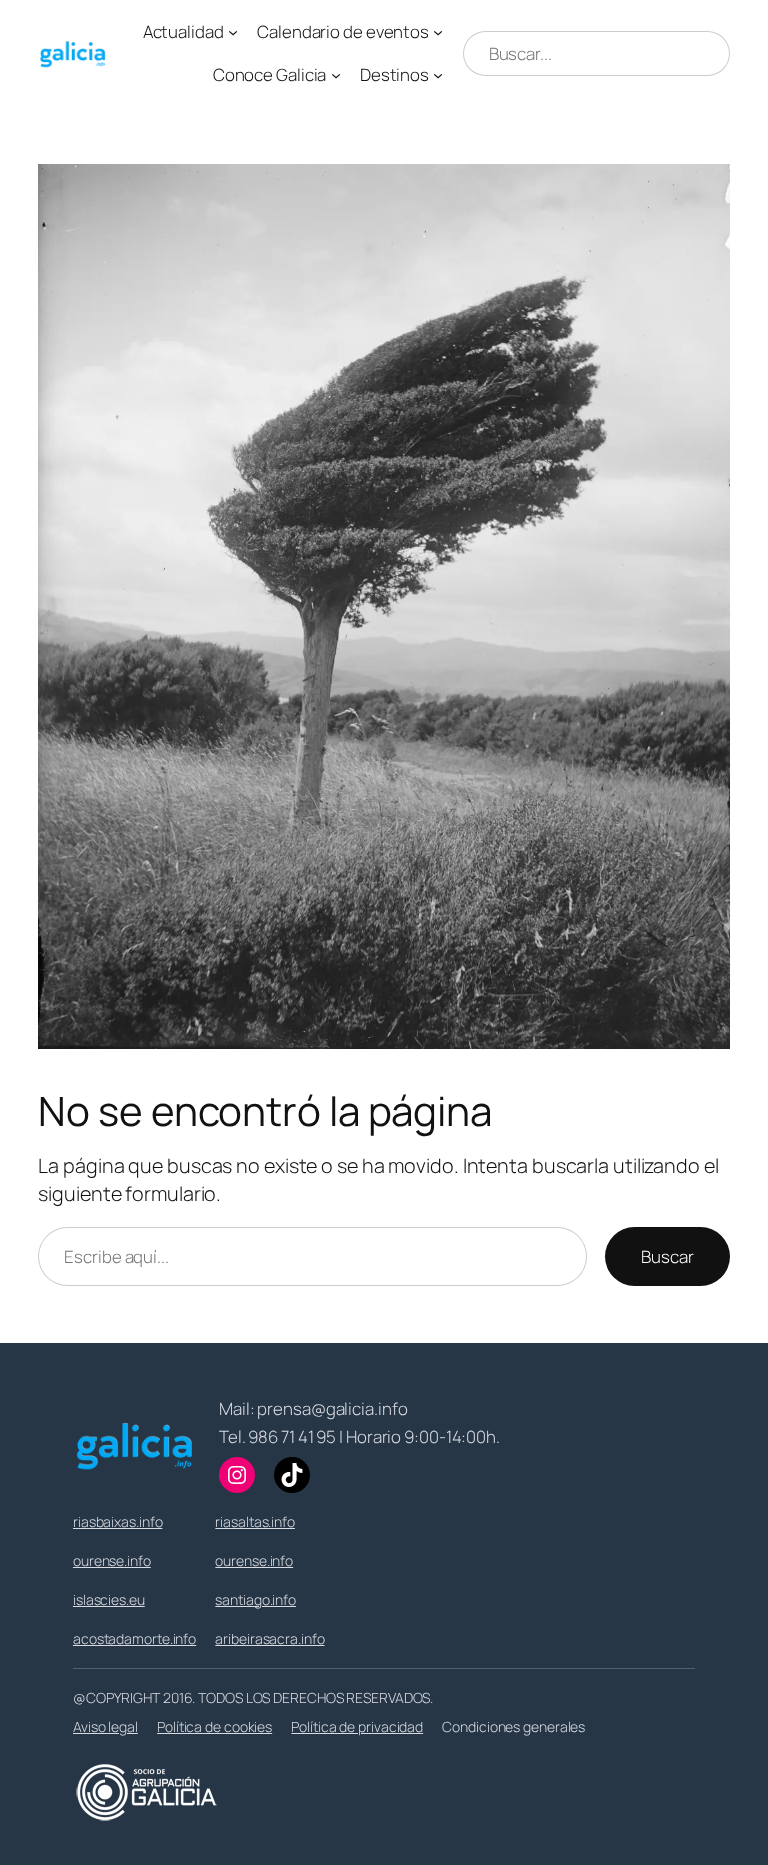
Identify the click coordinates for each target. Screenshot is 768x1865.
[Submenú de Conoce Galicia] (336, 75)
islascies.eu (109, 1599)
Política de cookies (214, 1726)
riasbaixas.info (118, 1521)
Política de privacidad (357, 1726)
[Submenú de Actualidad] (233, 32)
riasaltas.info (255, 1521)
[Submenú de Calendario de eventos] (438, 32)
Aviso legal (105, 1726)
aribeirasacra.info (269, 1638)
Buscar (667, 1256)
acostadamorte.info (134, 1638)
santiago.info (255, 1599)
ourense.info (112, 1560)
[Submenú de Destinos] (438, 75)
